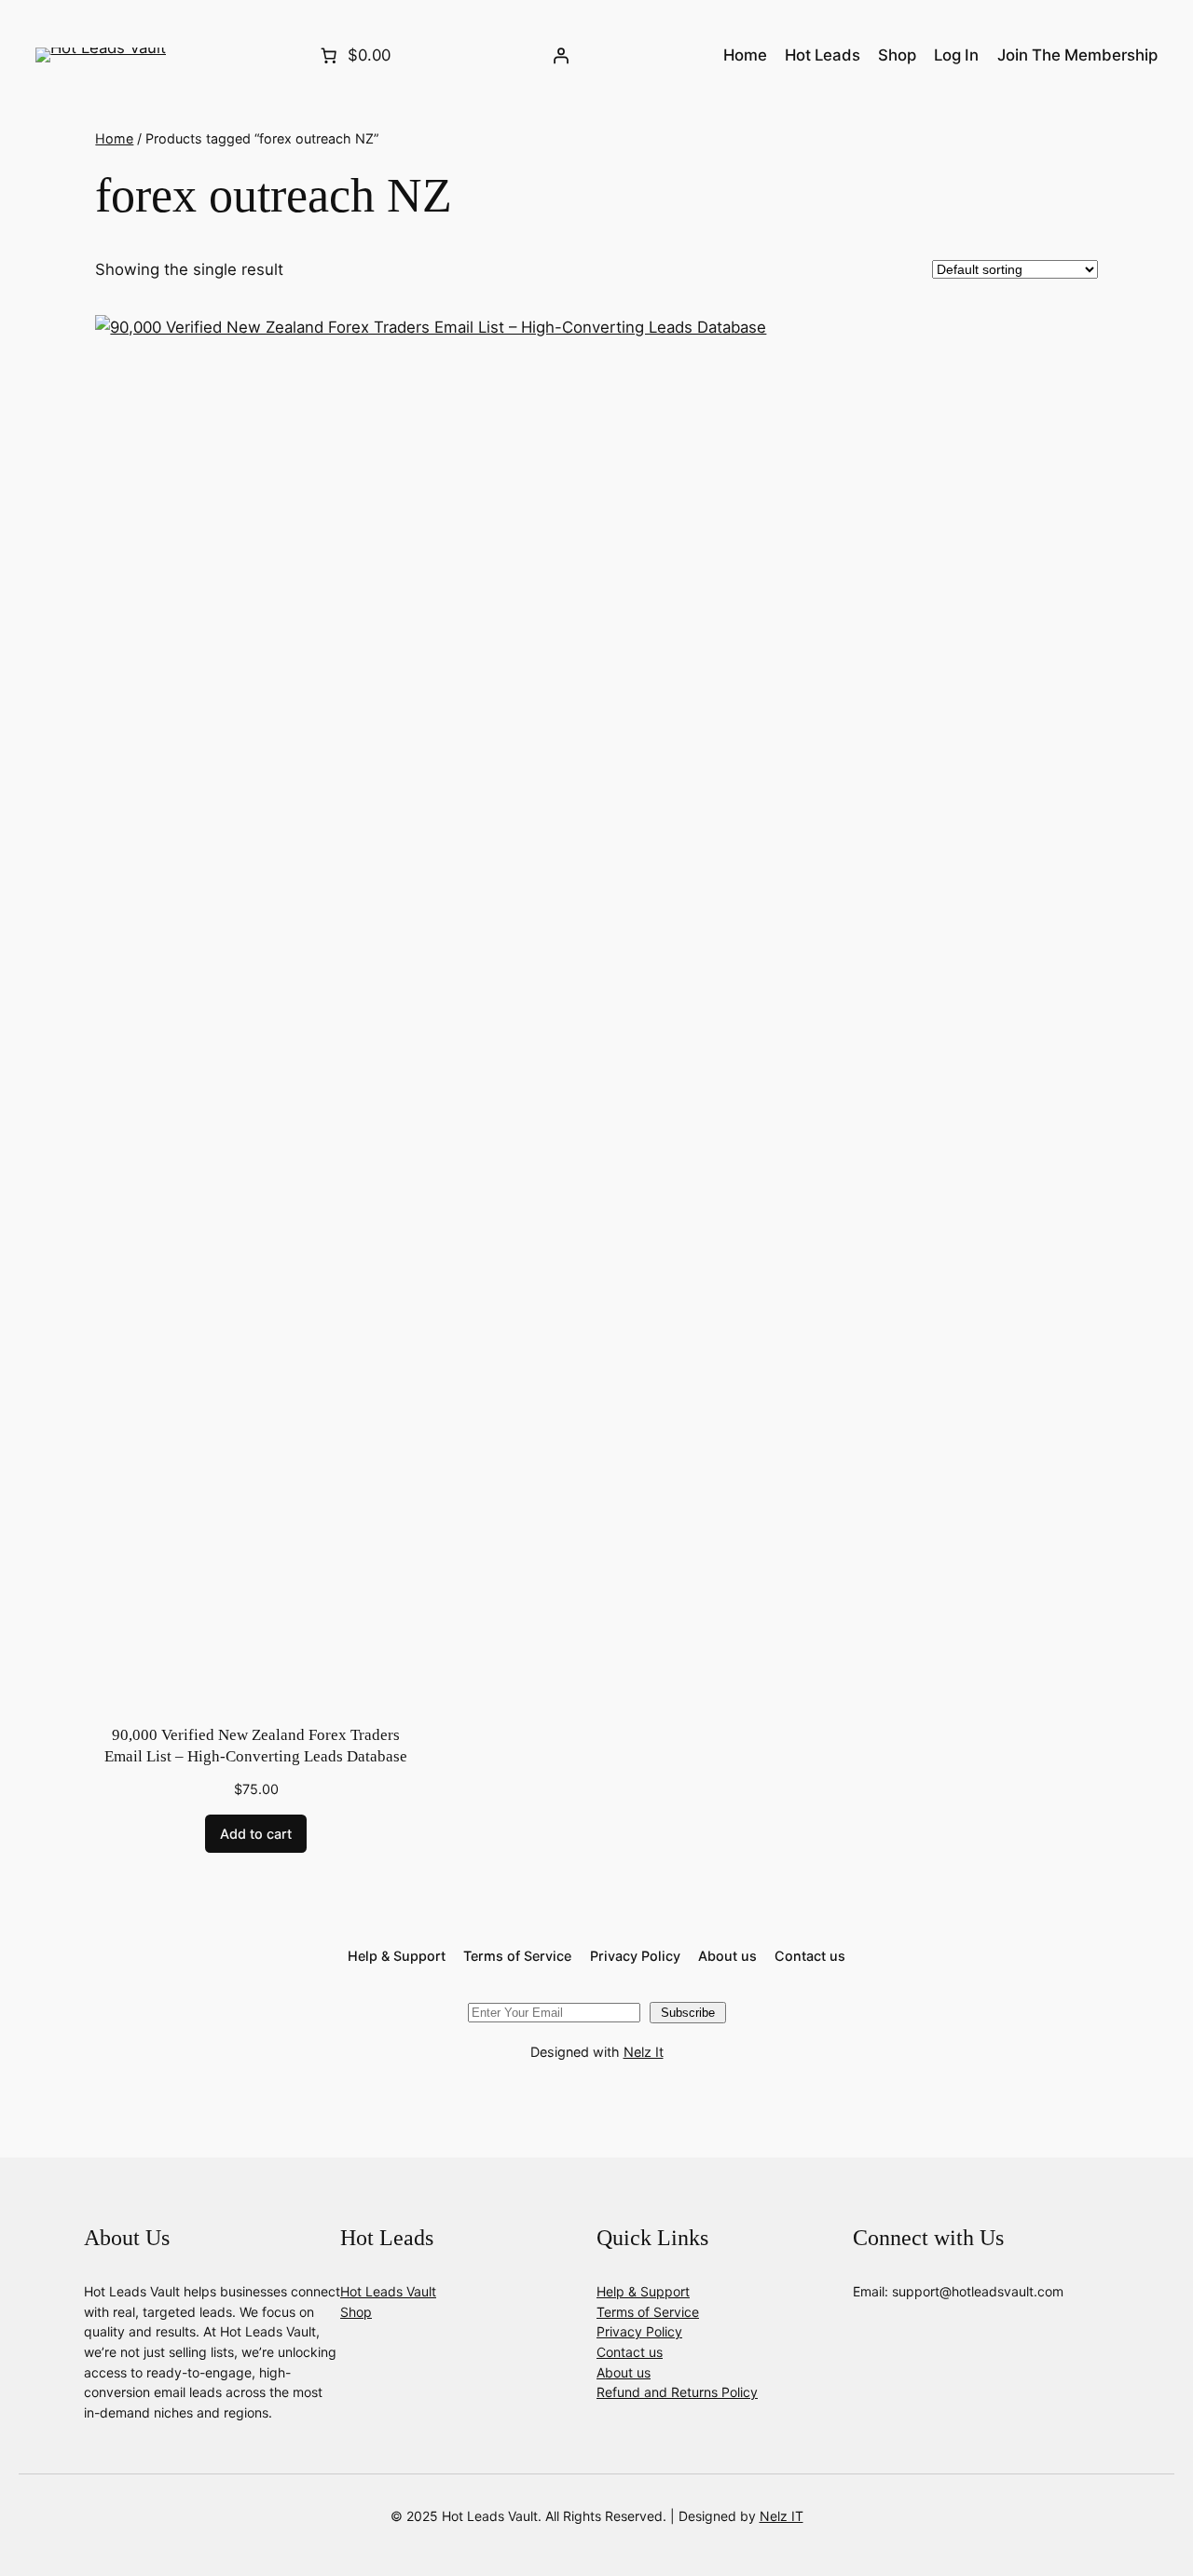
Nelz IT (782, 2516)
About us (624, 2372)
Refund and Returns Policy (677, 2392)
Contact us (630, 2352)
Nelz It (644, 2052)
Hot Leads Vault (388, 2291)
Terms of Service (648, 2312)
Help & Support (643, 2291)
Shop (356, 2312)
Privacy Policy (639, 2331)
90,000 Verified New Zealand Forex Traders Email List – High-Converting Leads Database (256, 1746)
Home (114, 138)
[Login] (561, 55)
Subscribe (688, 2013)
